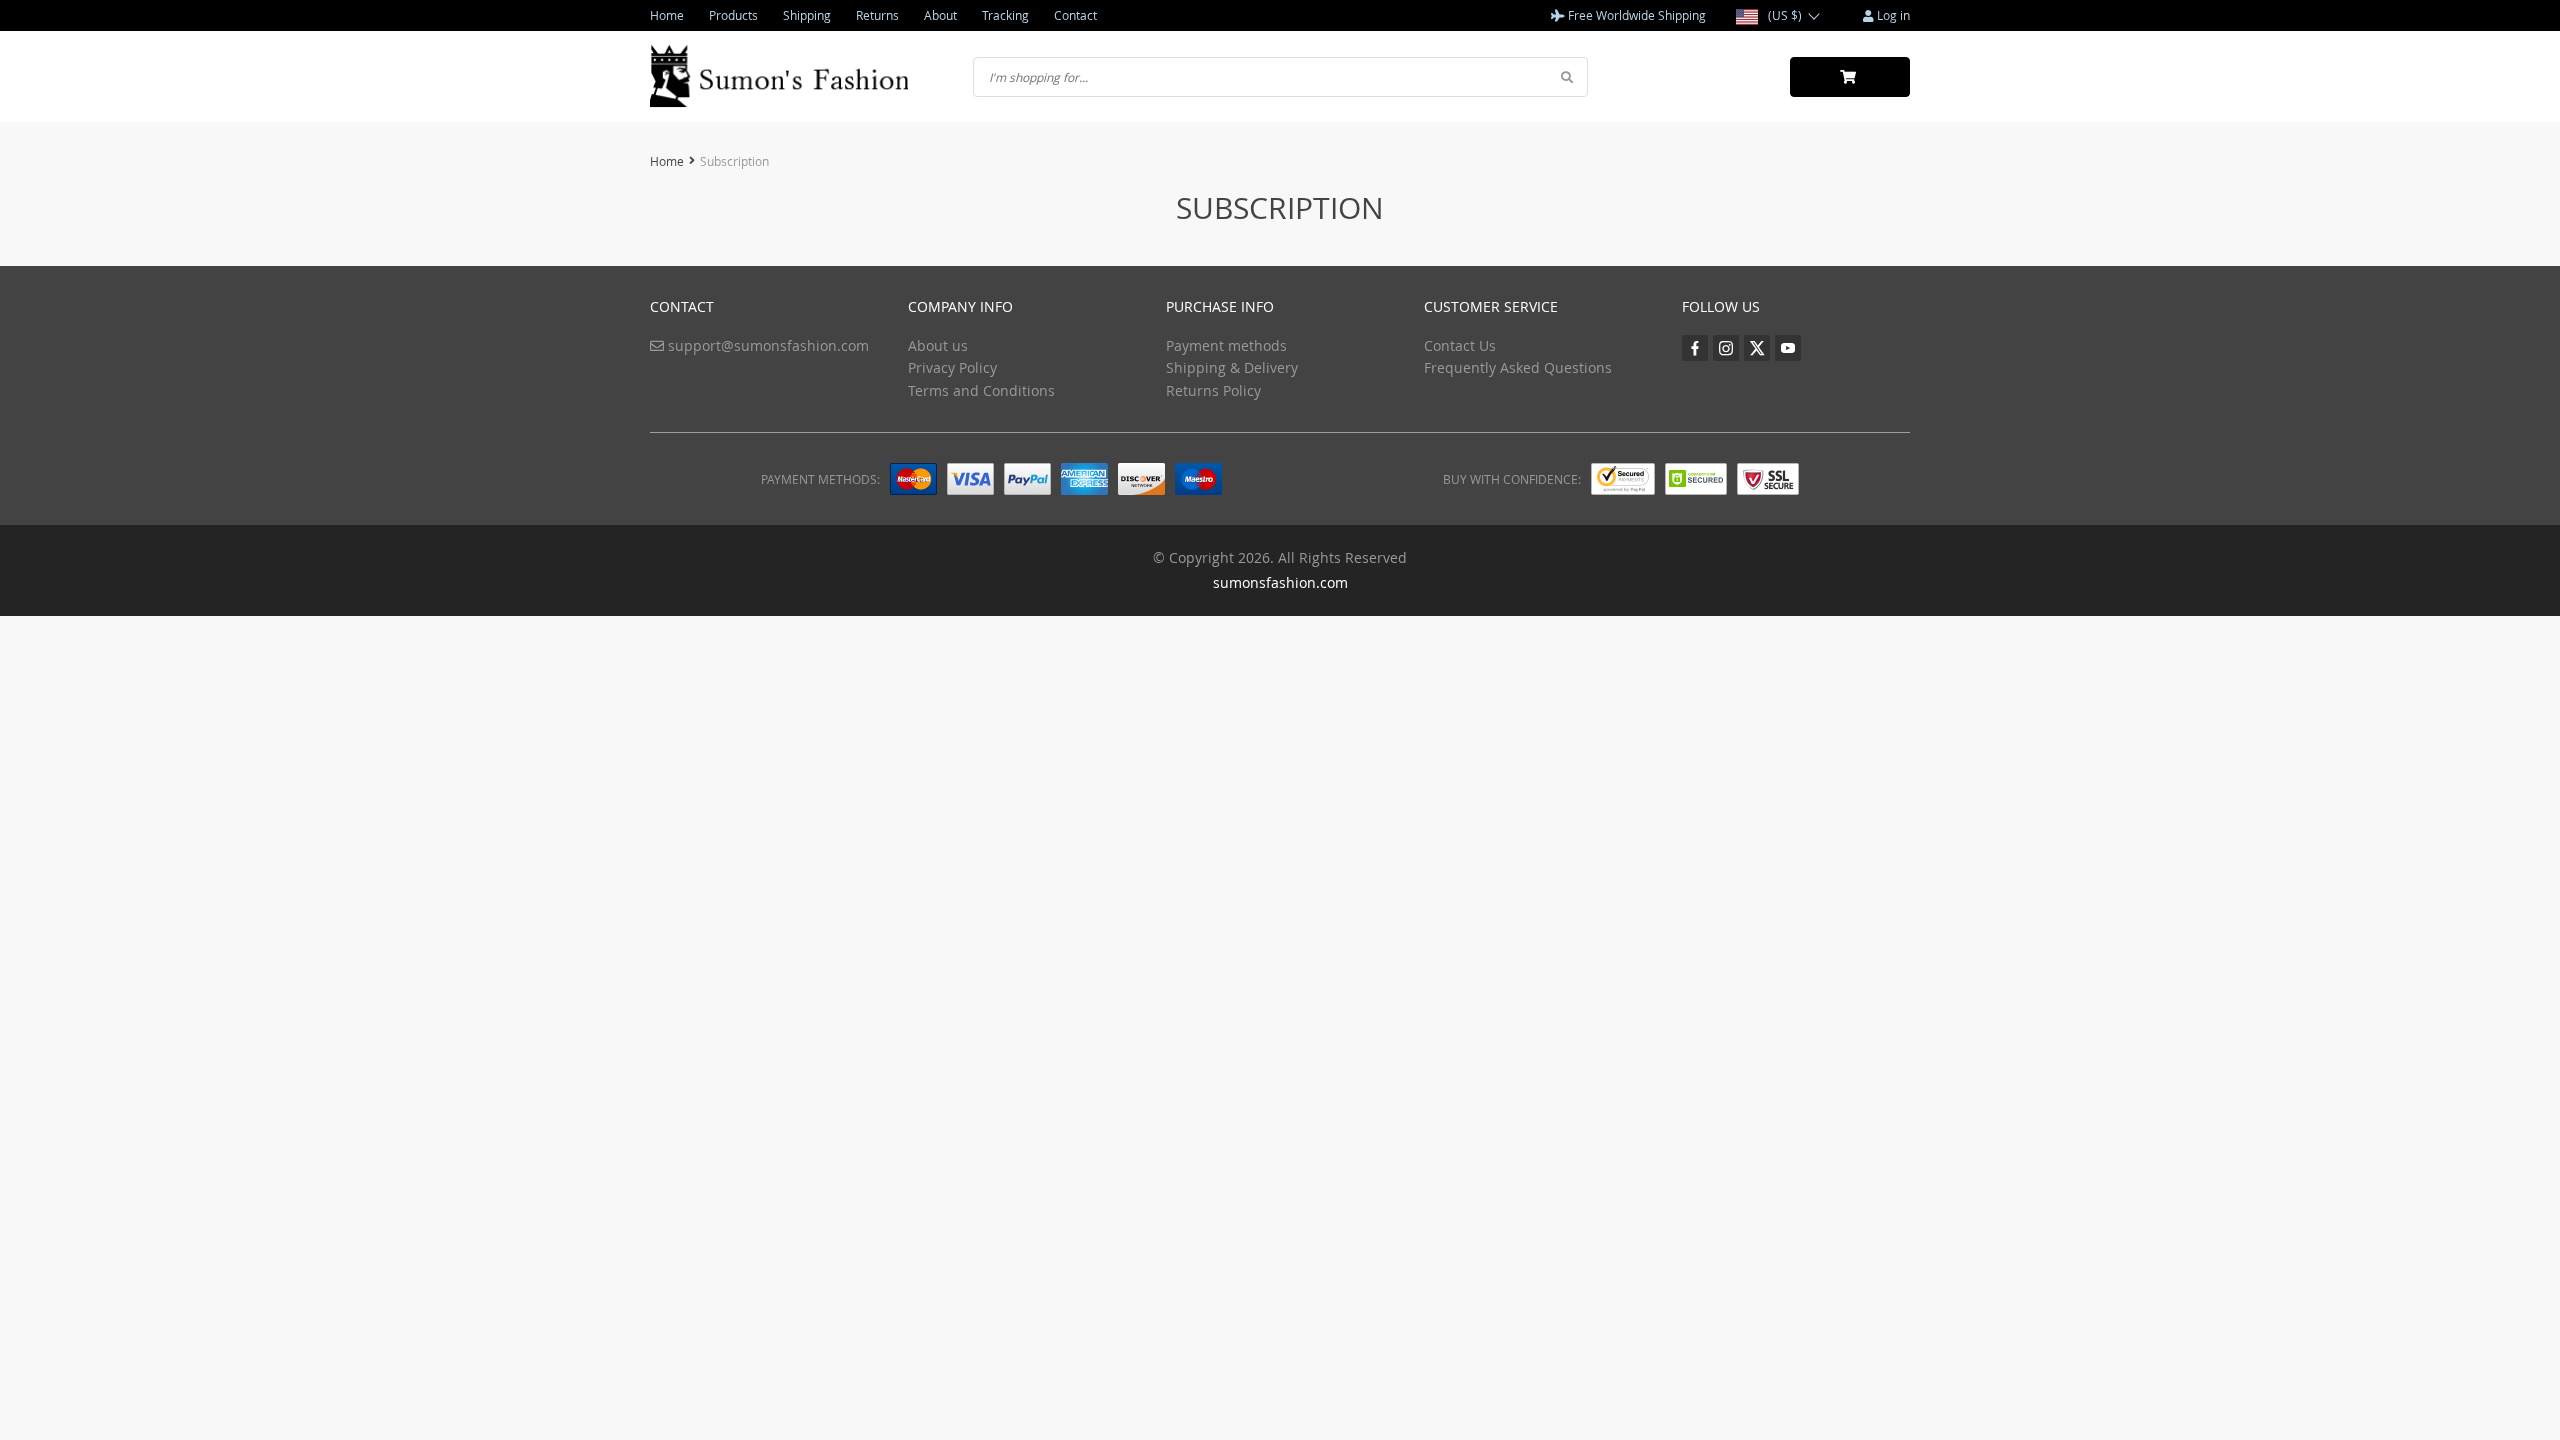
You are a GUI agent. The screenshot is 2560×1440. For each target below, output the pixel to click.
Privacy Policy (952, 367)
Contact (1075, 15)
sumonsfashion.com (1280, 582)
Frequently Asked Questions (1518, 367)
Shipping (807, 15)
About (940, 15)
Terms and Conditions (981, 390)
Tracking (1005, 15)
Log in (1892, 15)
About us (938, 345)
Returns (877, 15)
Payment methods (1226, 345)
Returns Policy (1213, 390)
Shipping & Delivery (1232, 367)
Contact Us (1460, 345)
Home (667, 15)
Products (733, 15)
